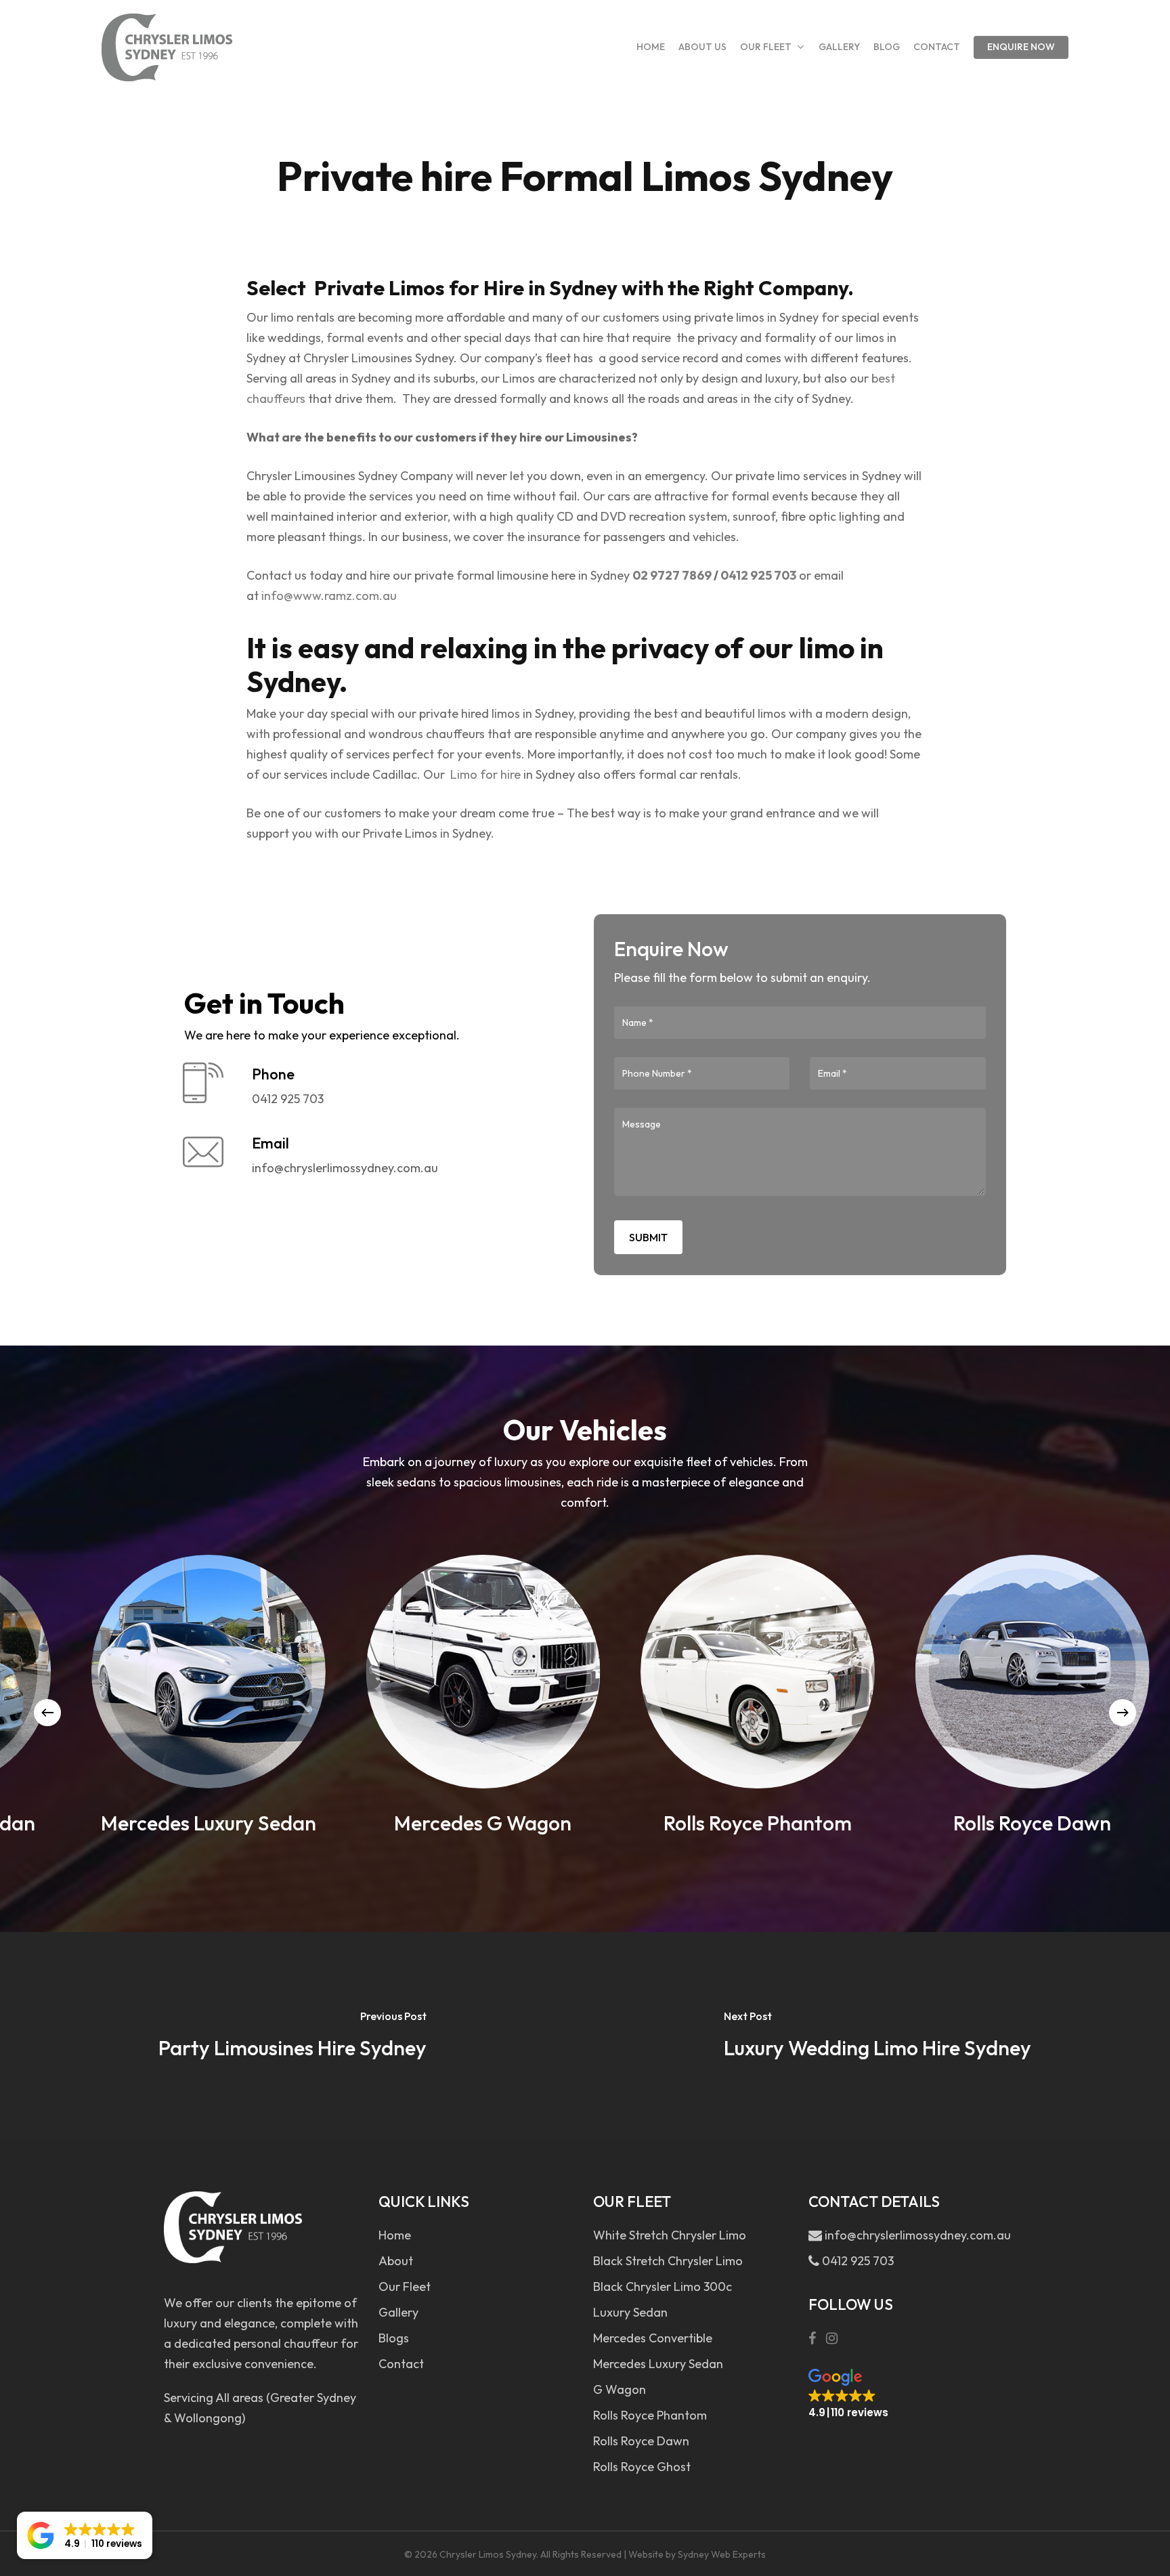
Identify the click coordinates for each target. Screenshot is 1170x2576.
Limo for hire (485, 774)
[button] (848, 2394)
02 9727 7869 (672, 575)
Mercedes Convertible (653, 2338)
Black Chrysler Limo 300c (663, 2287)
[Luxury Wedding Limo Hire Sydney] (877, 2036)
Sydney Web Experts (722, 2554)
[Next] (1123, 1713)
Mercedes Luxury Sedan (658, 2364)
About (396, 2261)
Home (395, 2235)
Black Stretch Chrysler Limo (668, 2261)
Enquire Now (1021, 47)
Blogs (394, 2338)
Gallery (398, 2312)
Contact (401, 2364)
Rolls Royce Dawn (641, 2441)
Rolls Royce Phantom (650, 2415)
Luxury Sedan (630, 2312)
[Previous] (47, 1713)
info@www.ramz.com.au (329, 596)
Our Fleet (405, 2287)
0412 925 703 (758, 575)
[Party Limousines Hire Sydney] (292, 2036)
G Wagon (620, 2389)
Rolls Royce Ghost (642, 2467)
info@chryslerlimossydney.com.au (916, 2235)
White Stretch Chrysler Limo (670, 2235)
